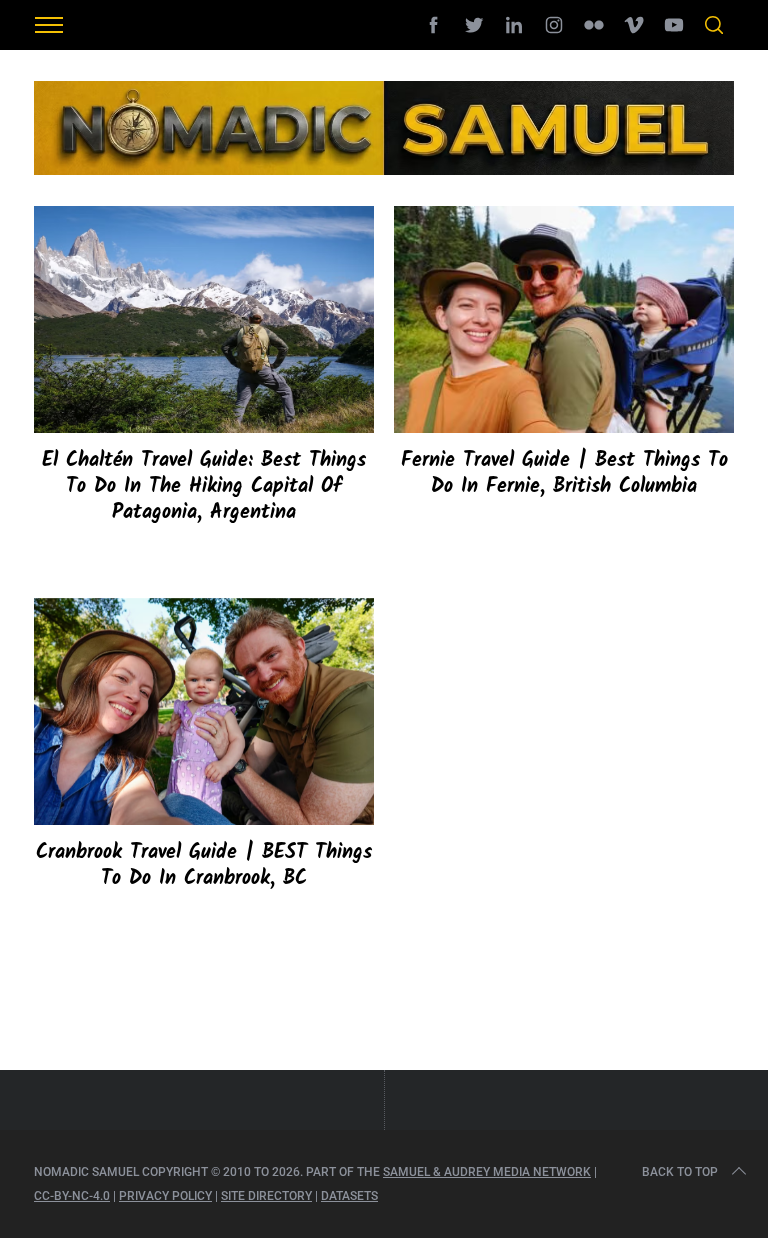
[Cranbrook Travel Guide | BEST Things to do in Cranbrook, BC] (204, 711)
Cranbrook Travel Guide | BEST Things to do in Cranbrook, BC (204, 866)
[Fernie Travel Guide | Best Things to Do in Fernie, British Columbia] (564, 319)
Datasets (349, 1196)
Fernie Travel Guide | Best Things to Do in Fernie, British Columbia (564, 474)
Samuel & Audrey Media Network (487, 1172)
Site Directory (266, 1196)
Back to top (680, 1172)
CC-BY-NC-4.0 (72, 1196)
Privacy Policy (165, 1196)
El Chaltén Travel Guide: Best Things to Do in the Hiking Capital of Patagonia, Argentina (204, 487)
